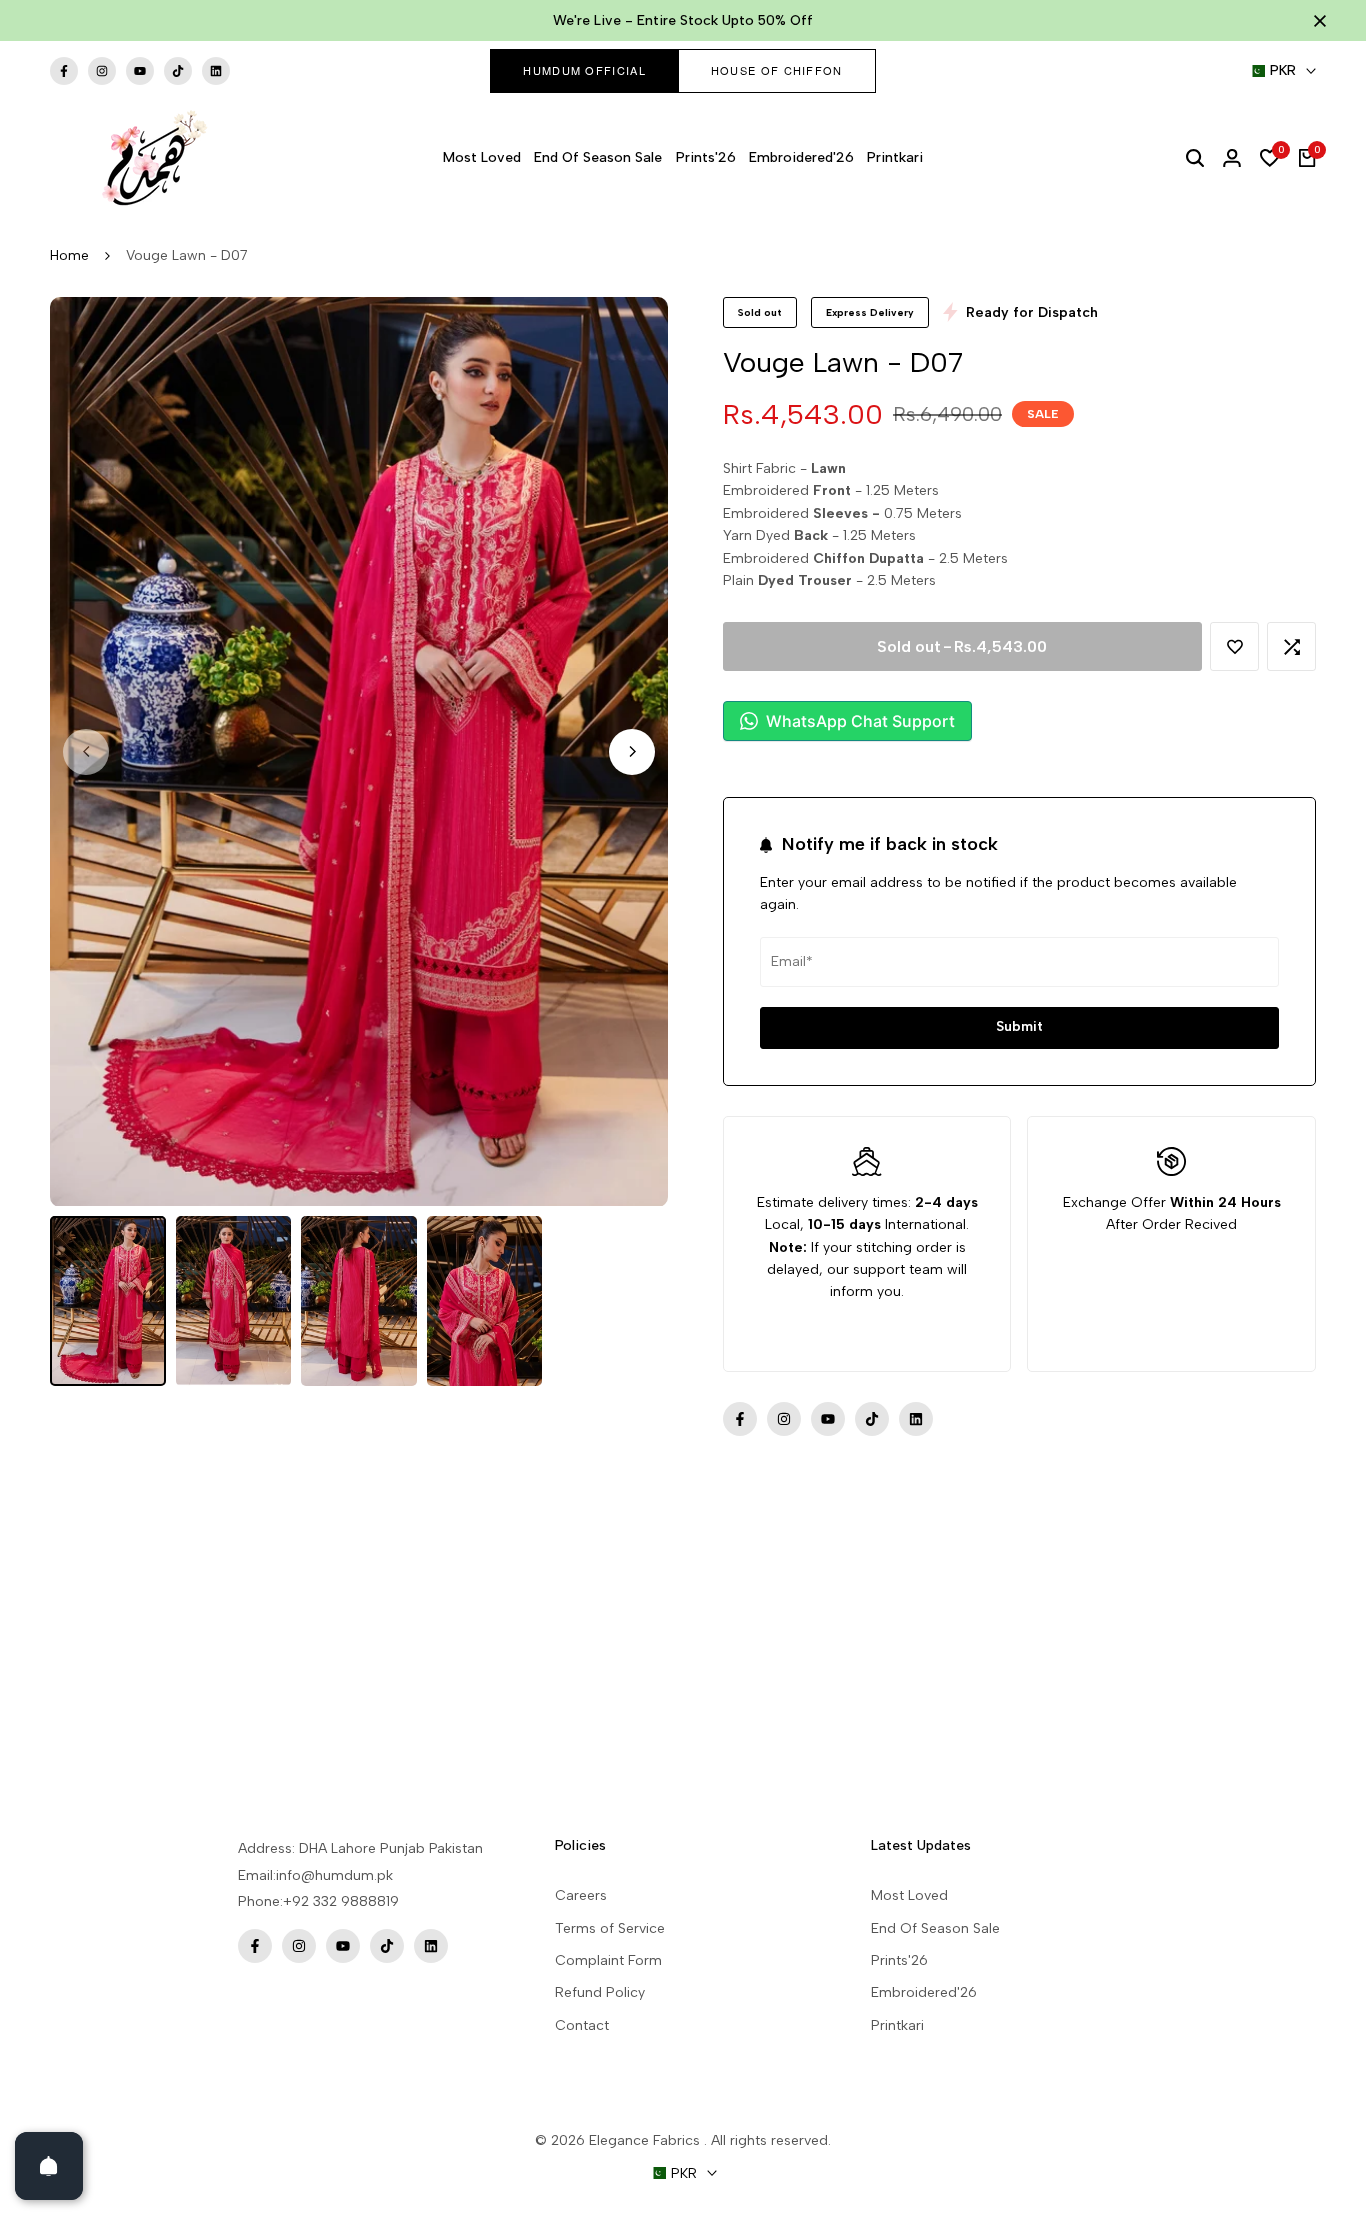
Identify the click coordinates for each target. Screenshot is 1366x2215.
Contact (582, 2025)
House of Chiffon (777, 70)
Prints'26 (899, 1960)
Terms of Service (610, 1928)
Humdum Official (584, 70)
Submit (1019, 1026)
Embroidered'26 (924, 1992)
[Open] (49, 2166)
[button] (1234, 646)
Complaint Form (608, 1960)
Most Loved (909, 1895)
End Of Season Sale (935, 1928)
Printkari (897, 2025)
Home (69, 255)
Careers (581, 1895)
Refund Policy (600, 1992)
